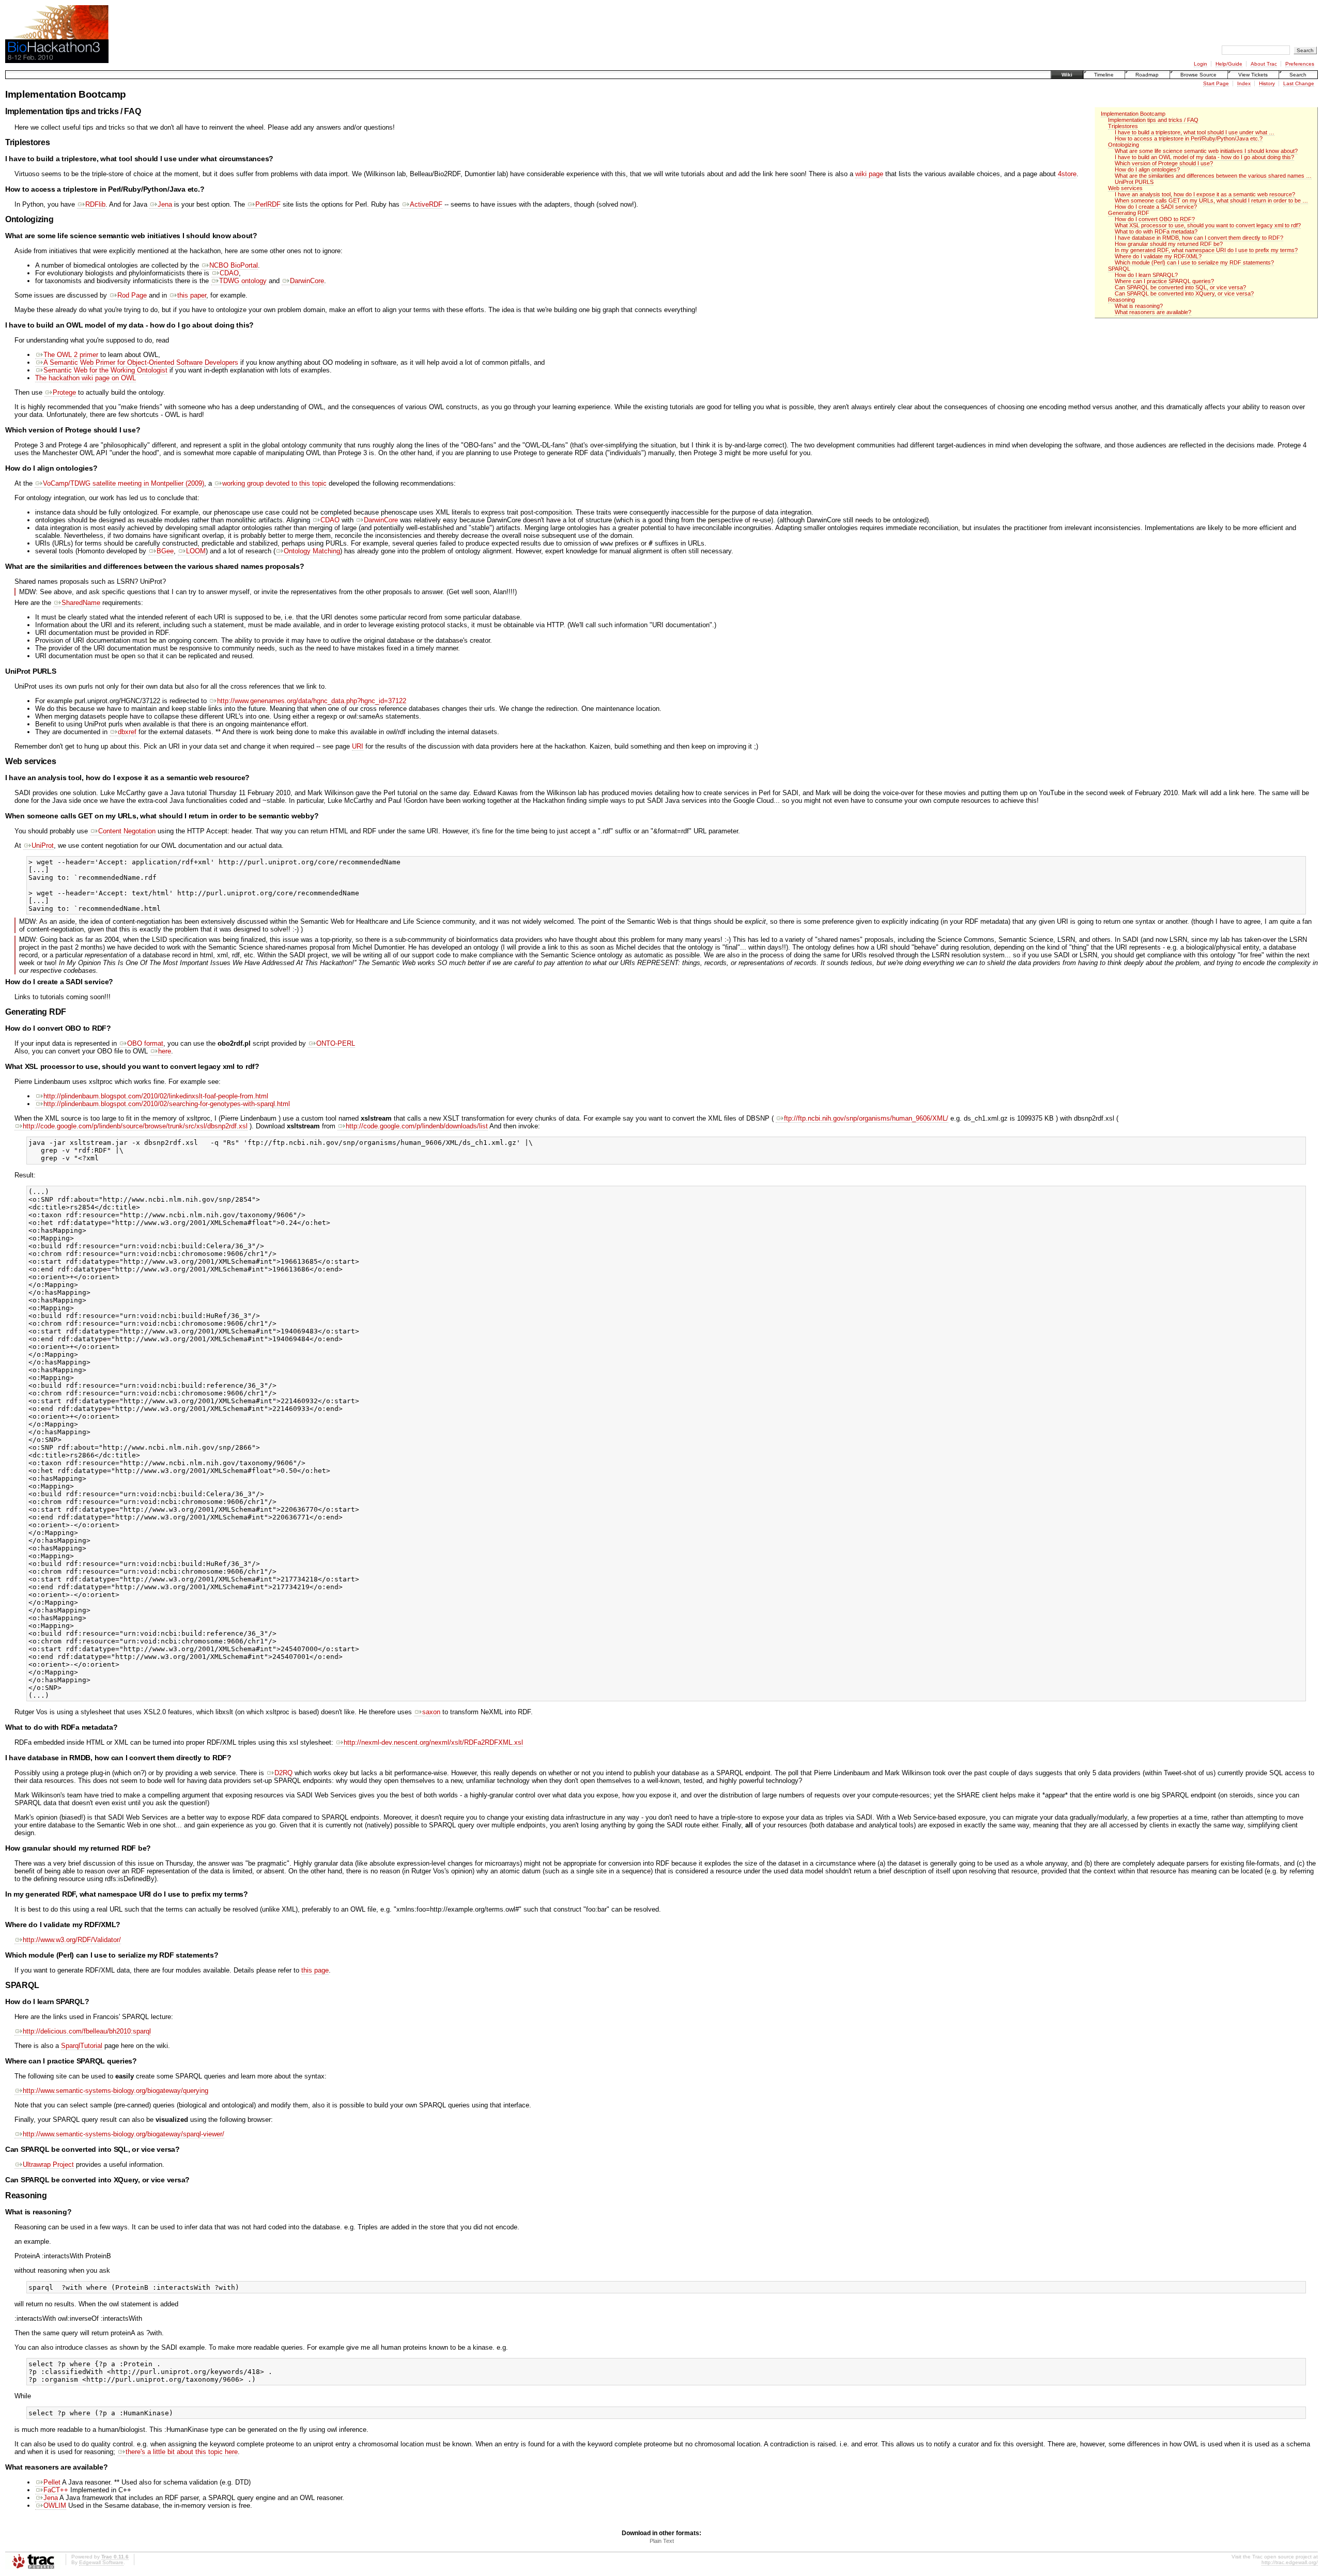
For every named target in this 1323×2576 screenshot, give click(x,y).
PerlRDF (268, 204)
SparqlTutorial (82, 2046)
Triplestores (1123, 126)
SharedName (81, 603)
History (1267, 83)
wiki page (869, 174)
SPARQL (1119, 269)
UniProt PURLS (1134, 182)
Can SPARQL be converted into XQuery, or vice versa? (1184, 293)
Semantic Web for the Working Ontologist (105, 370)
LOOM (196, 551)
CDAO (229, 273)
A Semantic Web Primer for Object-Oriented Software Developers (141, 362)
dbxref (127, 732)
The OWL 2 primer (71, 355)
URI (358, 746)
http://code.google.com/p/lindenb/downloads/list (417, 1126)
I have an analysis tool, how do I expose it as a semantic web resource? (1205, 194)
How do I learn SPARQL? (1146, 275)
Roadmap (1147, 75)
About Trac (1264, 64)
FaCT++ (56, 2490)
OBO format (145, 1043)
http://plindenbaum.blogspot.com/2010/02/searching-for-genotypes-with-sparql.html (167, 1104)
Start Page (1216, 83)
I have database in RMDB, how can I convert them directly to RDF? (1199, 238)
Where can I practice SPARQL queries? (1164, 281)
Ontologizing (1124, 145)
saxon (431, 1712)
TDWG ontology (243, 281)
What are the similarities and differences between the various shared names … (1213, 176)
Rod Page (132, 295)
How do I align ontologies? (1147, 169)
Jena (165, 204)
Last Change (1299, 83)
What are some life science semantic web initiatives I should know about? (1206, 151)
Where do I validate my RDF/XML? (1158, 256)
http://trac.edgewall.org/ (1290, 2562)
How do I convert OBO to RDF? (1155, 219)
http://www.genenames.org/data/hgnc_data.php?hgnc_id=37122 (312, 701)
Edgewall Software (101, 2562)
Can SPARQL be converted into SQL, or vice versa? (1180, 287)
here (165, 1051)
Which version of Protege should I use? (1164, 163)
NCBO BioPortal (234, 265)
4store (1067, 174)
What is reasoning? (1139, 306)
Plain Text (662, 2541)
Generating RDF (1129, 213)
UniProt (43, 845)
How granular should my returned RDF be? (1169, 244)
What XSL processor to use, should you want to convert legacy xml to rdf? (1208, 225)
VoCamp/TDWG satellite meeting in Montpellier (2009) (124, 483)
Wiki (1067, 75)
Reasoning (1121, 300)
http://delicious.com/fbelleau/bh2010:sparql (87, 2031)
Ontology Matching (312, 551)
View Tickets (1253, 75)
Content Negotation (127, 831)
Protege (64, 392)
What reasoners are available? (1153, 312)
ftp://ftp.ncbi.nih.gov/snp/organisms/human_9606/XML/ (866, 1118)
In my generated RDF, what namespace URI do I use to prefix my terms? (1206, 250)
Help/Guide (1229, 64)
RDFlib (95, 204)
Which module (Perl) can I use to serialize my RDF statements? (1194, 262)
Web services (1125, 188)
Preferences (1300, 64)
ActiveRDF (426, 204)
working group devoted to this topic (274, 483)
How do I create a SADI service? (1156, 207)
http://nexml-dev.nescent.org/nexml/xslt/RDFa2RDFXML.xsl (433, 1742)
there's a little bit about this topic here (182, 2452)
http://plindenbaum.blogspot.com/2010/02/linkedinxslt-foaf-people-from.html (156, 1096)
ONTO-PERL (336, 1043)
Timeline (1104, 75)
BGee (165, 551)
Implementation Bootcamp (1133, 114)
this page (315, 1970)
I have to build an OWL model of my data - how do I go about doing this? (1204, 157)
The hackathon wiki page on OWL (86, 378)
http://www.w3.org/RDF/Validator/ (72, 1940)
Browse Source (1198, 75)
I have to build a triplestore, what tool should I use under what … (1195, 132)
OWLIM (55, 2505)
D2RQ (283, 1773)
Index (1244, 83)
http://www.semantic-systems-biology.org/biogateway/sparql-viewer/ (124, 2134)
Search (1298, 75)
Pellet (52, 2482)
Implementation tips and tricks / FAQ (1153, 120)
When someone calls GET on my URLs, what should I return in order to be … (1211, 200)
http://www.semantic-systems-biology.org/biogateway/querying (116, 2091)
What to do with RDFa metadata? (1156, 231)
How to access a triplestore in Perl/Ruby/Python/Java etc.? (1189, 138)
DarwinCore (307, 281)
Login (1201, 64)
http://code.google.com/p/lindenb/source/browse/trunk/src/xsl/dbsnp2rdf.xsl (135, 1126)
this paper (192, 295)
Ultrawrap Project (48, 2164)
